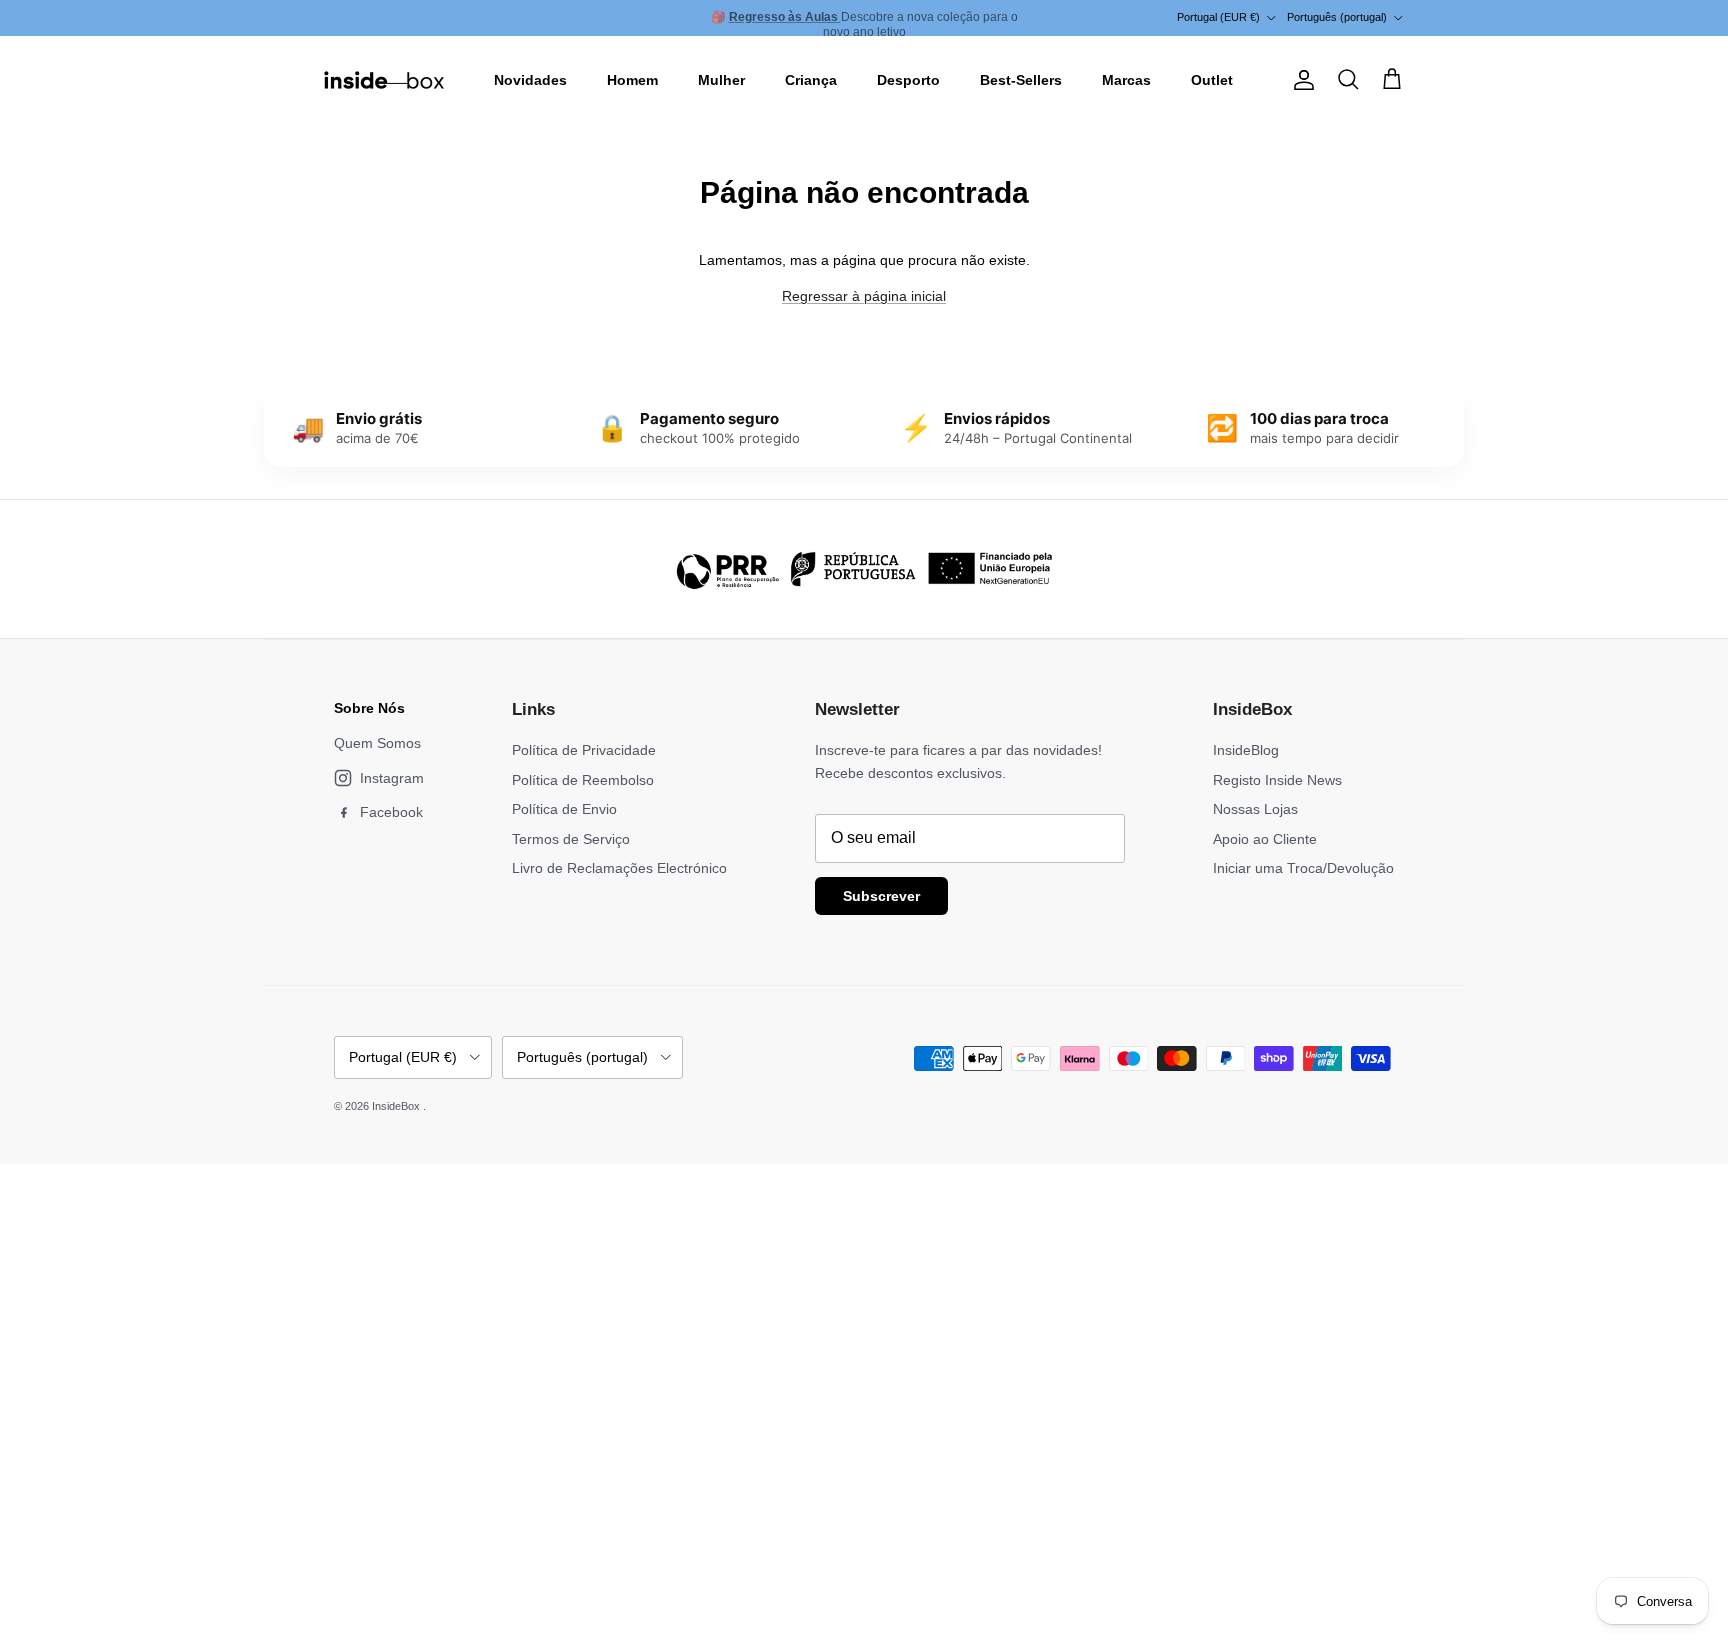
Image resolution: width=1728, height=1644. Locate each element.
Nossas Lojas (1255, 809)
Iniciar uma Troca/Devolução (1303, 868)
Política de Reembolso (583, 780)
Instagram (392, 778)
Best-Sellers (1021, 80)
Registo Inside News (1277, 780)
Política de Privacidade (584, 750)
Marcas (1126, 80)
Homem (632, 80)
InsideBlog (1246, 750)
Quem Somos (377, 743)
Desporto (908, 80)
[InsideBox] (384, 80)
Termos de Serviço (571, 839)
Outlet (1212, 80)
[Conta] (1300, 80)
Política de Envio (564, 809)
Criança (811, 80)
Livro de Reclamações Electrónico (619, 868)
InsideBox (397, 1106)
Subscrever (881, 896)
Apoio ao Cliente (1265, 839)
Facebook (391, 812)
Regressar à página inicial (864, 296)
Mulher (721, 80)
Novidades (530, 80)
